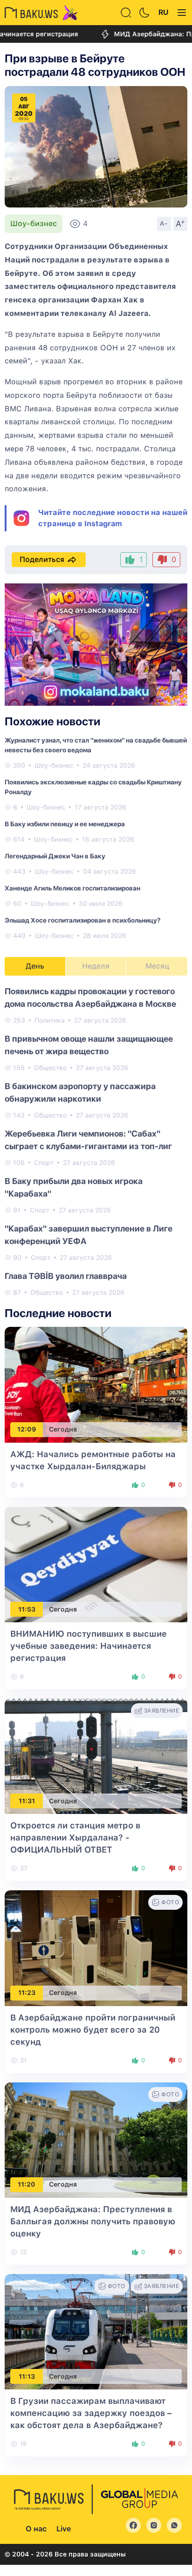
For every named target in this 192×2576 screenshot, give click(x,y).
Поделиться (42, 559)
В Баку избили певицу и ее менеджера (65, 824)
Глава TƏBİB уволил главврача (66, 1276)
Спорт (44, 1163)
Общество (50, 1068)
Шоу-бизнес (34, 224)
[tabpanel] (96, 1141)
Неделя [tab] (96, 966)
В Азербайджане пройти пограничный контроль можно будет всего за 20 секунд (93, 2030)
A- (164, 223)
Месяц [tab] (157, 966)
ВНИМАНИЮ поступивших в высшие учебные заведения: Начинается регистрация (89, 1646)
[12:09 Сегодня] (96, 1384)
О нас (36, 2529)
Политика (50, 1020)
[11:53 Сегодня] (96, 1564)
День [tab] (35, 966)
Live (64, 2529)
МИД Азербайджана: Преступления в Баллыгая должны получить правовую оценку (93, 2221)
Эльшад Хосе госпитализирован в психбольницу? (82, 920)
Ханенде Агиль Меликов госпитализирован (72, 888)
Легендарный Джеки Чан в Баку (55, 856)
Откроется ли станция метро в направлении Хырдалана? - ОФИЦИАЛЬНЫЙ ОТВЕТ (75, 1837)
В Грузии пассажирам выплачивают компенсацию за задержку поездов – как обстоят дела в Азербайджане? (91, 2413)
